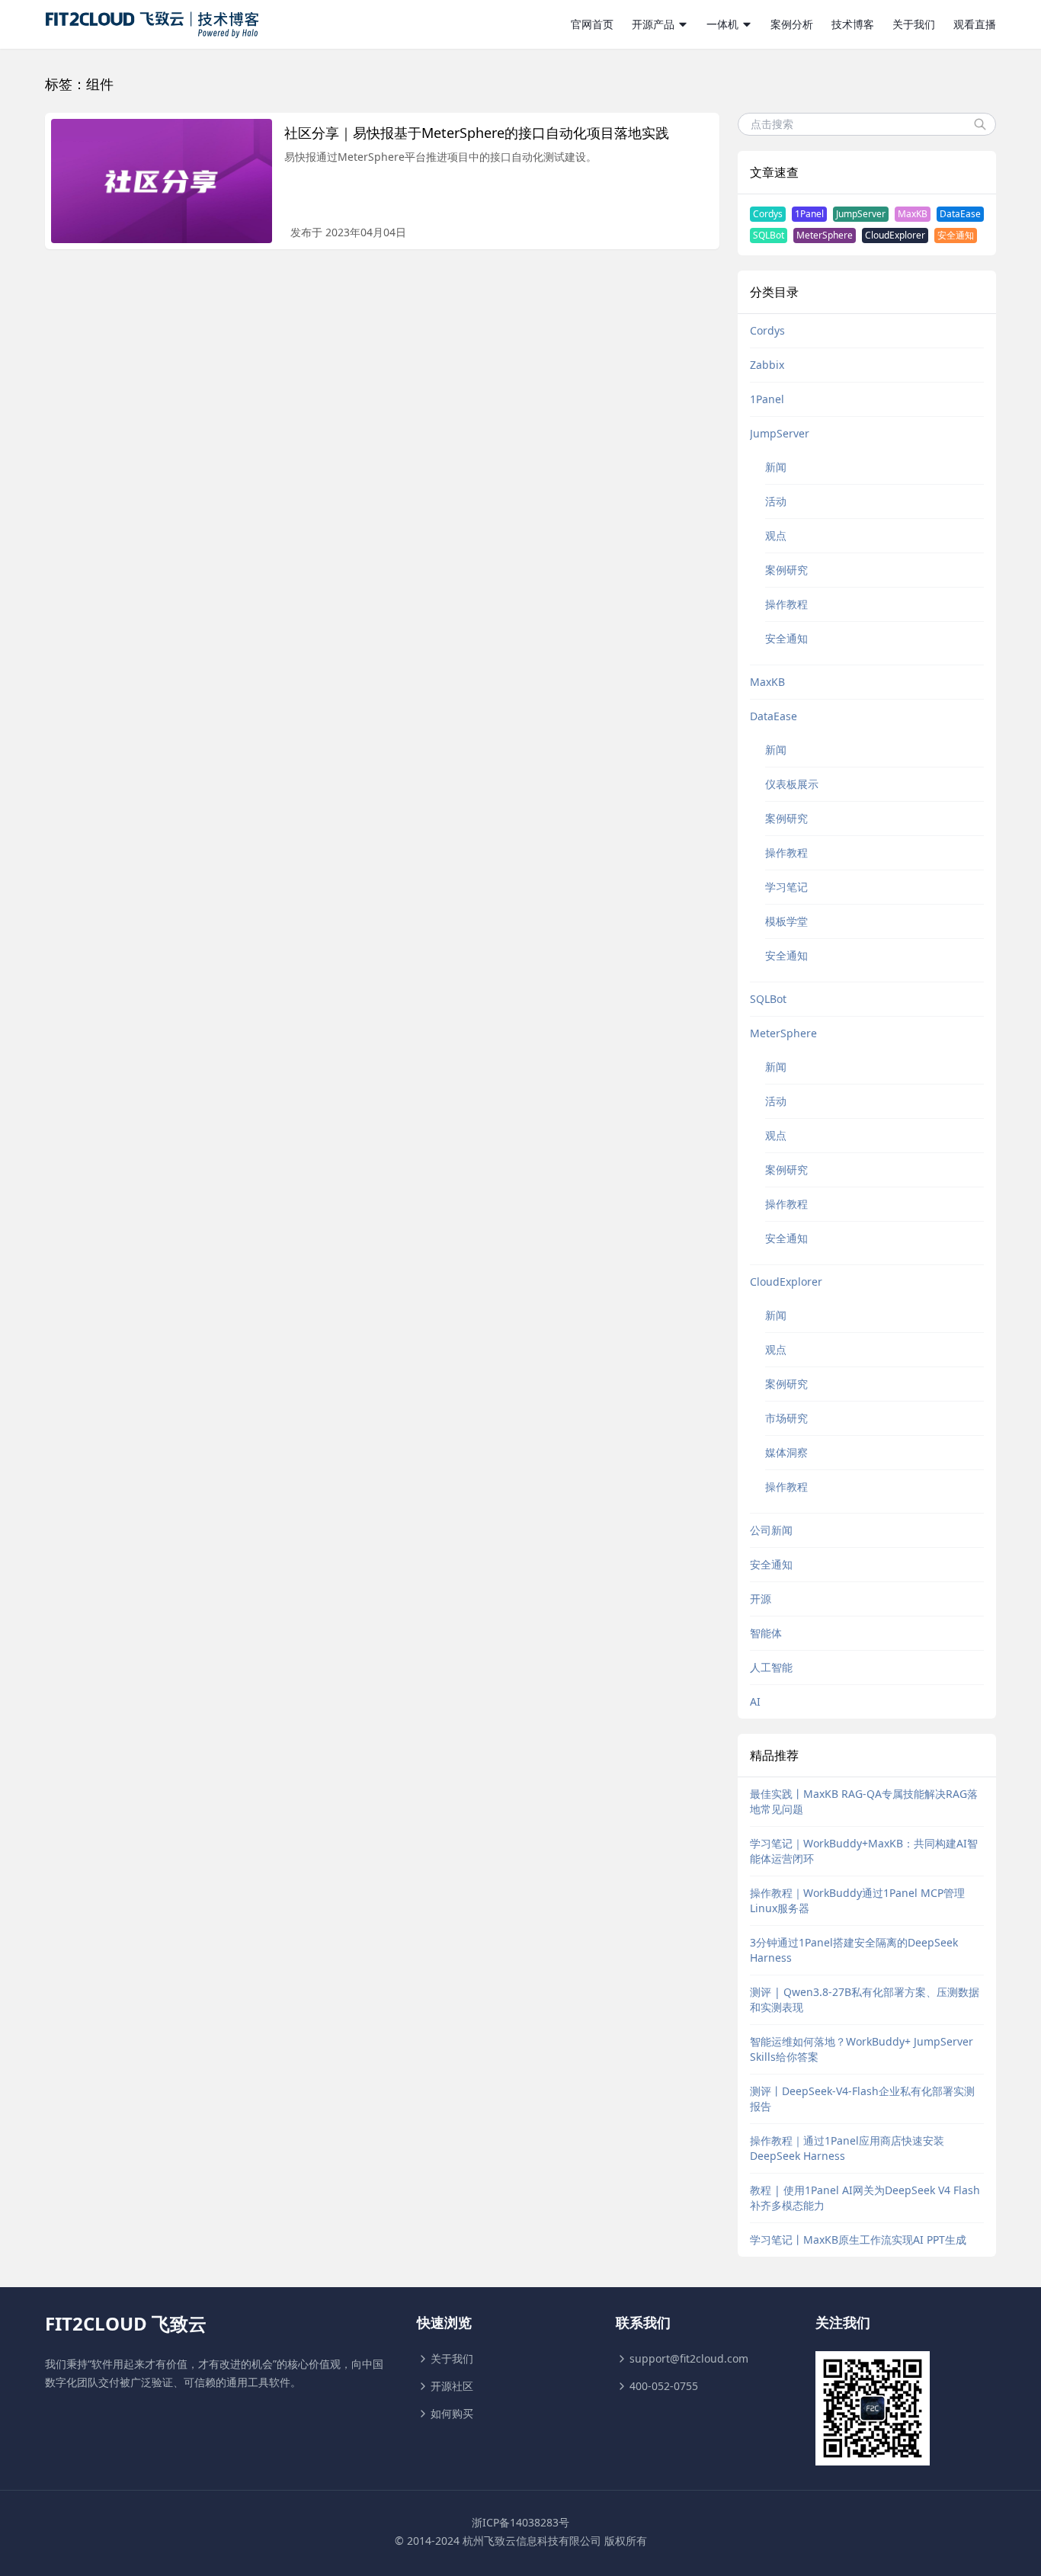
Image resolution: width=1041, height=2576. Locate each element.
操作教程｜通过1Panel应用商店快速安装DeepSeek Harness (847, 2148)
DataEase (960, 214)
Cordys (768, 214)
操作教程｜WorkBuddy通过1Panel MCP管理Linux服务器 (857, 1900)
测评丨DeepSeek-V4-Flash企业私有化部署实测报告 (862, 2099)
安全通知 (956, 235)
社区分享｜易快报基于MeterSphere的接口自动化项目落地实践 (477, 133)
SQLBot (769, 235)
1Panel (809, 214)
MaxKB (913, 214)
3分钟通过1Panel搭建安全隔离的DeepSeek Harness (854, 1950)
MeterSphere (825, 235)
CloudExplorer (895, 235)
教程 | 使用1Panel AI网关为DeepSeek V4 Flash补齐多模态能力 (865, 2198)
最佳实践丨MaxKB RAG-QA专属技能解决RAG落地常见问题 (864, 1801)
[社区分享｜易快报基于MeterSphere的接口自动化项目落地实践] (162, 181)
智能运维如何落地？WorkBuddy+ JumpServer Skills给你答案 (862, 2049)
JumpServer (861, 214)
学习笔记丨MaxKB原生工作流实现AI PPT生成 (858, 2240)
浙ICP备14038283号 (520, 2522)
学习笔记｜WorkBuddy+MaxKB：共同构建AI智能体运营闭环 (864, 1851)
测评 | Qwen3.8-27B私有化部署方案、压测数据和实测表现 (865, 1999)
